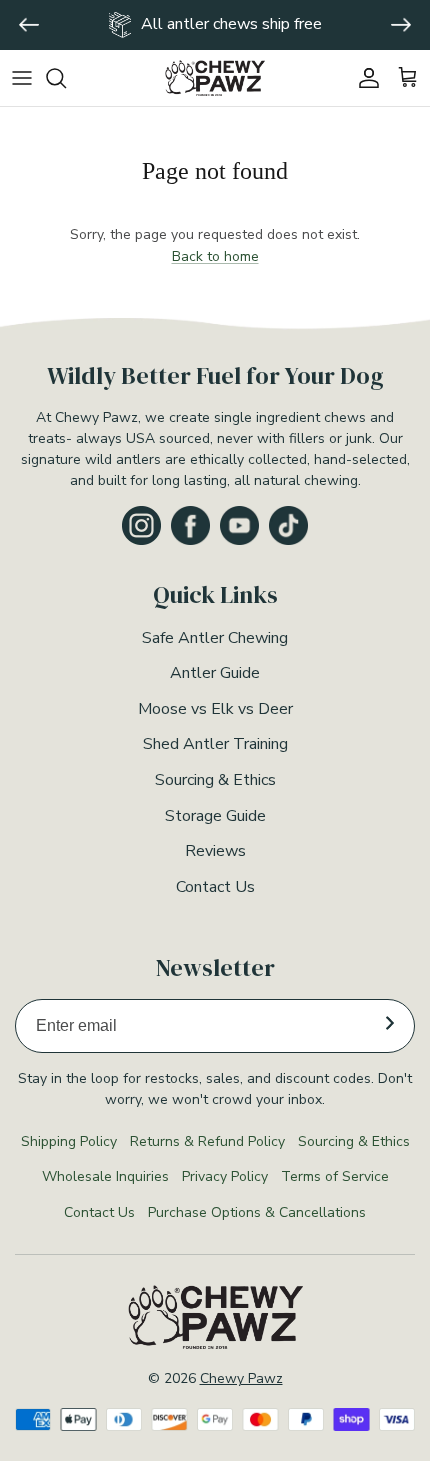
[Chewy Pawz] (215, 78)
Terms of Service (335, 1176)
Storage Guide (215, 816)
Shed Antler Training (215, 744)
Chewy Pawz (241, 1378)
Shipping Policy (69, 1141)
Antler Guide (215, 673)
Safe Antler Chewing (215, 638)
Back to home (215, 256)
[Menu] (22, 78)
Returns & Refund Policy (207, 1141)
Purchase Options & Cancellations (257, 1212)
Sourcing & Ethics (215, 780)
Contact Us (215, 887)
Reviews (215, 851)
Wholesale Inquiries (105, 1176)
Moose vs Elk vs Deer (215, 709)
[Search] (66, 78)
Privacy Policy (225, 1176)
